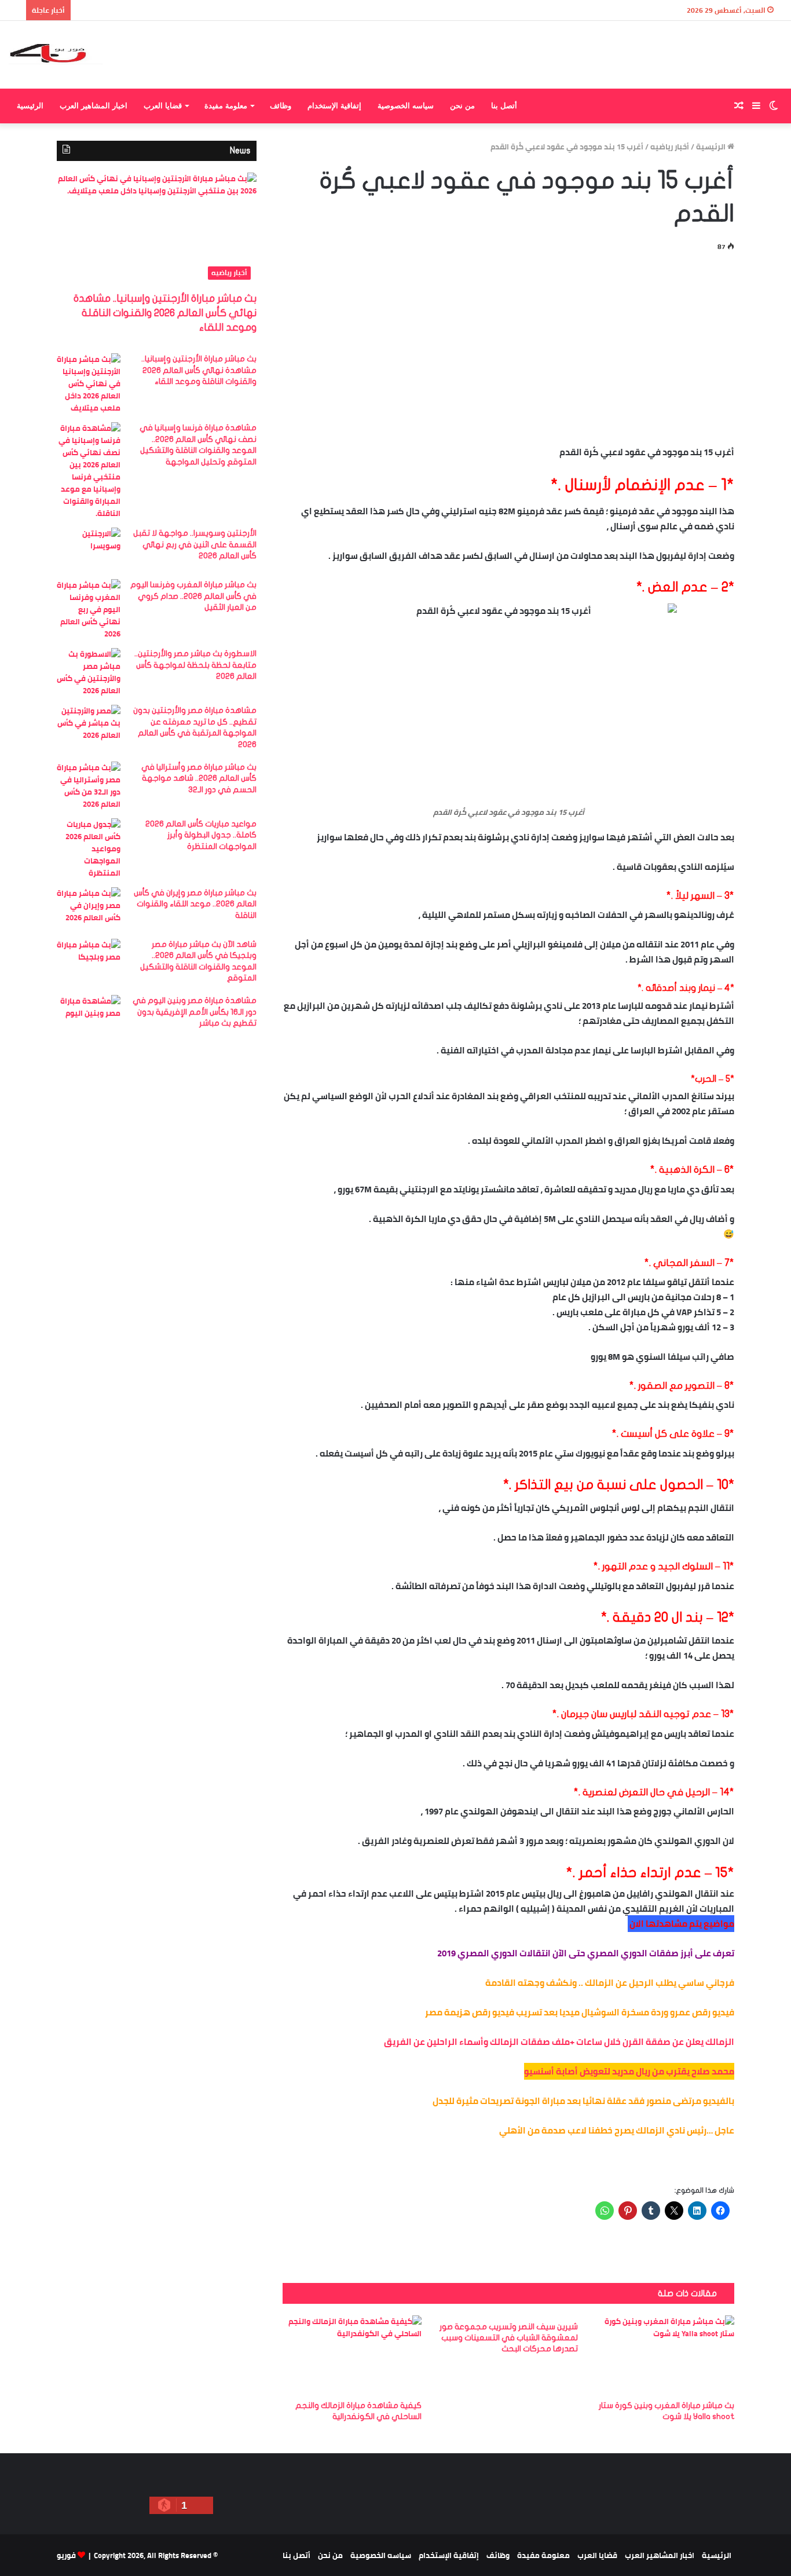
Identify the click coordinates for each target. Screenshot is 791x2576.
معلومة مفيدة (226, 106)
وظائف (281, 106)
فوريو (66, 2555)
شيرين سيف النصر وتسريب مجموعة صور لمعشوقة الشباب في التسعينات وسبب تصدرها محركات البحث (509, 2338)
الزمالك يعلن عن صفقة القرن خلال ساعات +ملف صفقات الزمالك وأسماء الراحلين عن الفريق (559, 2042)
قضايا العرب (163, 106)
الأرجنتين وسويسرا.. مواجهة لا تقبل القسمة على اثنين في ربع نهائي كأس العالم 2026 (195, 544)
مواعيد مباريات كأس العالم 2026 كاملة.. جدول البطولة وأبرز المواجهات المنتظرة (201, 835)
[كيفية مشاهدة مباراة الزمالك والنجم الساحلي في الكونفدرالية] (352, 2354)
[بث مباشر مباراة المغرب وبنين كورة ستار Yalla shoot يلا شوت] (665, 2354)
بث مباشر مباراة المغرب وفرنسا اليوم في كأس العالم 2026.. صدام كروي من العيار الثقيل (193, 596)
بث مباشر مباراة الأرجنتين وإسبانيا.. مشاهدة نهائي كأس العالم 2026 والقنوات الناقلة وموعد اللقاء (165, 313)
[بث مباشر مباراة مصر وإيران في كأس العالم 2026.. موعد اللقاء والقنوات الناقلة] (89, 909)
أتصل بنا (504, 106)
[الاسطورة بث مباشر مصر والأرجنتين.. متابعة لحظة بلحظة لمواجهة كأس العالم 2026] (89, 672)
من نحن (462, 106)
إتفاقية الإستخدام (334, 106)
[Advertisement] (508, 346)
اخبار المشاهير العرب (94, 106)
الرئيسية (30, 106)
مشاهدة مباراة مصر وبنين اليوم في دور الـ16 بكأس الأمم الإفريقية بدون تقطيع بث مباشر (195, 1012)
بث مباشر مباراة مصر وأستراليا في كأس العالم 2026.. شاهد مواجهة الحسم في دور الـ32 (199, 778)
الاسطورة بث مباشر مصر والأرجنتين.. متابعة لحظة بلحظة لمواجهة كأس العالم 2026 (195, 665)
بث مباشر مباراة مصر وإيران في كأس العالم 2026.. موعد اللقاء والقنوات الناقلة (195, 904)
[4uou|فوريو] (56, 55)
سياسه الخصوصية (406, 106)
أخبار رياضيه (670, 147)
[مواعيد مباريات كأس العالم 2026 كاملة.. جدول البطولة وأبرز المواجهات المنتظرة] (89, 849)
